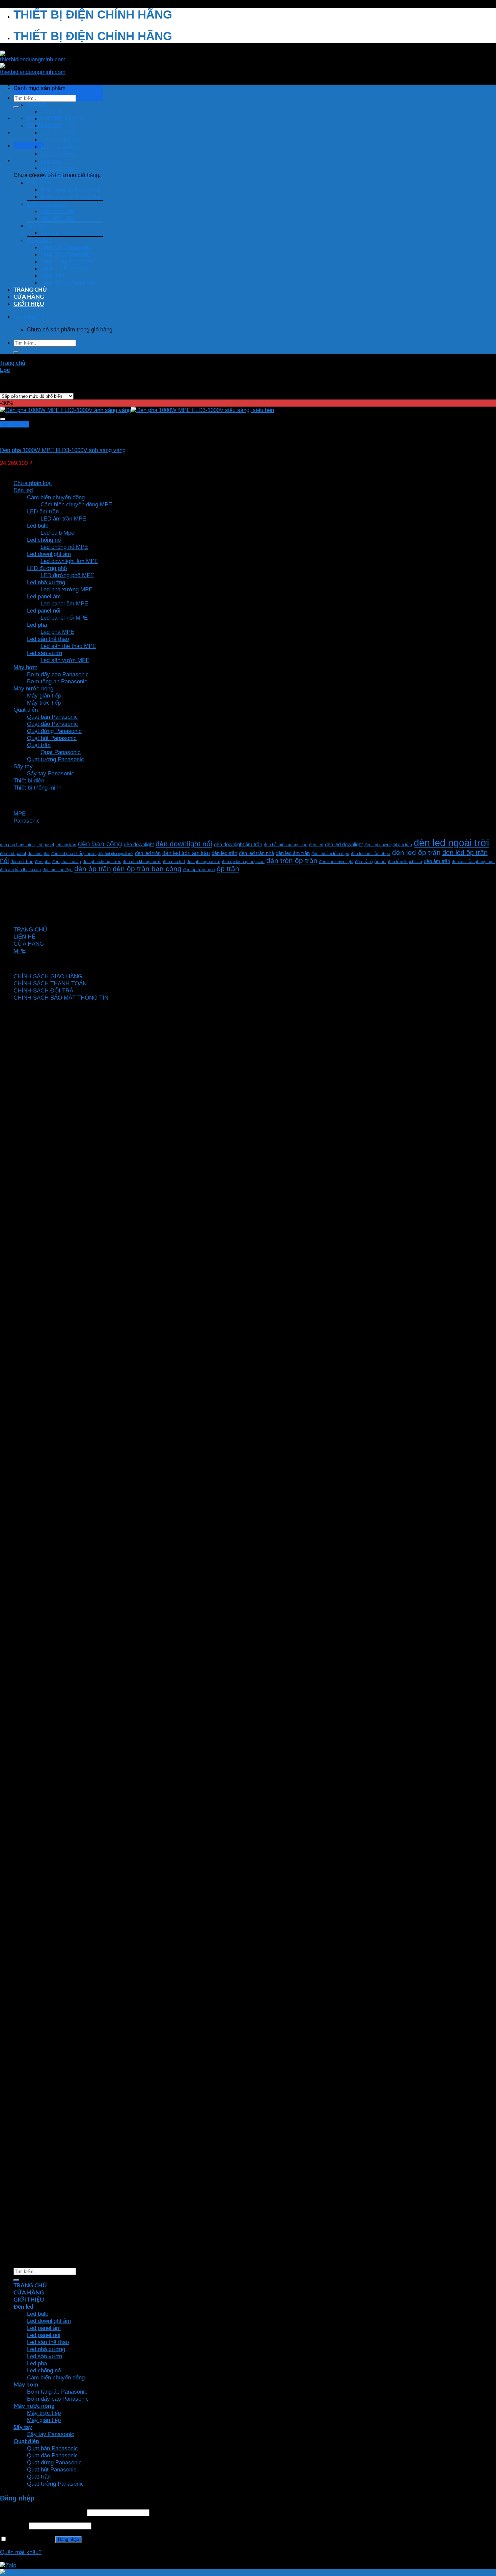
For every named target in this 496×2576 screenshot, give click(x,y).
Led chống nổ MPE (64, 547)
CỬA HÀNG (29, 297)
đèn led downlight (344, 844)
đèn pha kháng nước (142, 862)
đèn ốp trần (93, 869)
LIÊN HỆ (24, 937)
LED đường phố (47, 568)
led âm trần (66, 845)
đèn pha (43, 862)
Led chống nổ (57, 168)
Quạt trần (52, 275)
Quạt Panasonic (61, 752)
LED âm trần (43, 511)
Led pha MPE (57, 632)
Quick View (14, 424)
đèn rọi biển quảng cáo (243, 862)
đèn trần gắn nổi (371, 862)
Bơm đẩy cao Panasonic (71, 197)
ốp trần (228, 869)
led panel (45, 845)
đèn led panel (13, 854)
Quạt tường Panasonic (69, 283)
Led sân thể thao (61, 140)
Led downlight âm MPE (69, 561)
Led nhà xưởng (60, 147)
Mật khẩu (14, 2525)
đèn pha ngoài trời (203, 862)
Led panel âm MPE (64, 603)
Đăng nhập (68, 2539)
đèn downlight (139, 844)
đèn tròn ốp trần (292, 861)
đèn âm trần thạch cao (20, 870)
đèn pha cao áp (67, 862)
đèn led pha (39, 853)
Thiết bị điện (29, 780)
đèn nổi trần (22, 862)
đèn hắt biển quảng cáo (286, 845)
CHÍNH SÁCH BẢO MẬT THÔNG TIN (61, 998)
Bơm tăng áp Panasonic (71, 189)
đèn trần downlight (336, 862)
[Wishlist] (3, 419)
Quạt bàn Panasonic (66, 247)
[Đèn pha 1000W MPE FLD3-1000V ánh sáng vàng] (137, 410)
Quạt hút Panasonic (65, 268)
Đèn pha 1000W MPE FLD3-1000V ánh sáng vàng (63, 450)
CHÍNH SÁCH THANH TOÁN (50, 983)
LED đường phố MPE (67, 575)
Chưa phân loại (33, 483)
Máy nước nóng (47, 204)
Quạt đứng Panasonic (68, 261)
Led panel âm (57, 125)
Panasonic (27, 821)
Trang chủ (12, 363)
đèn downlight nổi (184, 844)
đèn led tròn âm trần (186, 853)
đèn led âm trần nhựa (371, 853)
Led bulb (51, 111)
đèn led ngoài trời (451, 843)
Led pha (50, 161)
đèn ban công (100, 844)
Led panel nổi (57, 132)
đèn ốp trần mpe (199, 870)
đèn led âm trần (293, 853)
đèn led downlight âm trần (388, 845)
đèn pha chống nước (102, 862)
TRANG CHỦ (30, 290)
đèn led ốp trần (416, 852)
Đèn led (37, 104)
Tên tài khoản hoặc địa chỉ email (43, 2512)
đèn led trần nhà (256, 853)
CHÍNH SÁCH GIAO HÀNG (48, 976)
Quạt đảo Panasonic (66, 254)
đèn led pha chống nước (74, 853)
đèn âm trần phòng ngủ (473, 862)
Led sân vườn (58, 154)
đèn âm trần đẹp (58, 870)
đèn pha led (174, 862)
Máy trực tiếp (57, 211)
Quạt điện (39, 240)
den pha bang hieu (17, 845)
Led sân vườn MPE (65, 660)
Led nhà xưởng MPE (66, 589)
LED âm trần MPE (63, 519)
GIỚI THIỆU (29, 304)
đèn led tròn (148, 853)
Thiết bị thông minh (37, 788)
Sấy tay (37, 226)
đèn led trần (224, 853)
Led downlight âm (62, 118)
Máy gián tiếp (57, 218)
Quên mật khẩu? (21, 2552)
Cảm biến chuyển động (69, 175)
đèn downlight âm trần (238, 844)
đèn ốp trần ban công (147, 869)
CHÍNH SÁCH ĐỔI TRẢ (43, 990)
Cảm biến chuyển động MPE (76, 504)
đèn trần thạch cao (405, 862)
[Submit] (16, 107)
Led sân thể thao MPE (68, 646)
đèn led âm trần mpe (330, 853)
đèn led (316, 845)
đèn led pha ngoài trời (116, 854)
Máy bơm (39, 182)
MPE (20, 813)
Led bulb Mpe (57, 533)
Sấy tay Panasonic (64, 233)
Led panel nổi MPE (64, 618)
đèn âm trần (437, 861)
